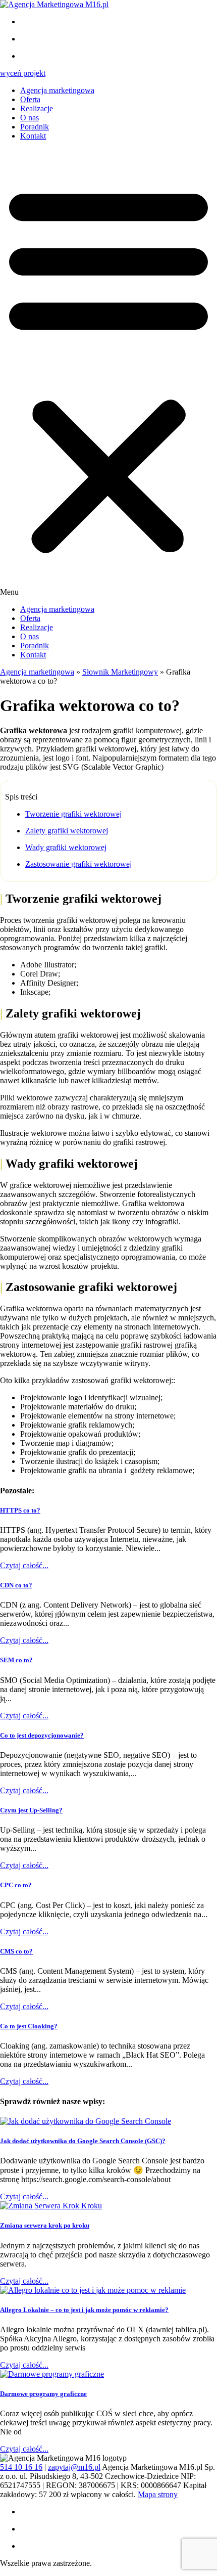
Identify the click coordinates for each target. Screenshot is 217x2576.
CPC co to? (16, 1885)
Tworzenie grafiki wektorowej (73, 814)
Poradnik (35, 127)
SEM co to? (16, 1660)
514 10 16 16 (21, 2467)
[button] (108, 373)
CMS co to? (16, 1951)
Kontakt (33, 136)
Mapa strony (158, 2494)
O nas (30, 118)
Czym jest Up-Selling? (31, 1810)
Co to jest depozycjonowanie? (42, 1735)
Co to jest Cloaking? (29, 2026)
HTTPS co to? (20, 1510)
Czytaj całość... (24, 1565)
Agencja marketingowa (57, 90)
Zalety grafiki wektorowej (67, 831)
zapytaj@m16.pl (74, 2467)
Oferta (30, 99)
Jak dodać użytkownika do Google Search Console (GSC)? (83, 2141)
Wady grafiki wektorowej (66, 847)
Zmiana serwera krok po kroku (45, 2225)
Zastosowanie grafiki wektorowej (78, 864)
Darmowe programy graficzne (43, 2394)
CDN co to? (16, 1585)
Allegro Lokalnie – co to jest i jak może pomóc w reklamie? (84, 2310)
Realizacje (37, 108)
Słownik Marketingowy (120, 672)
